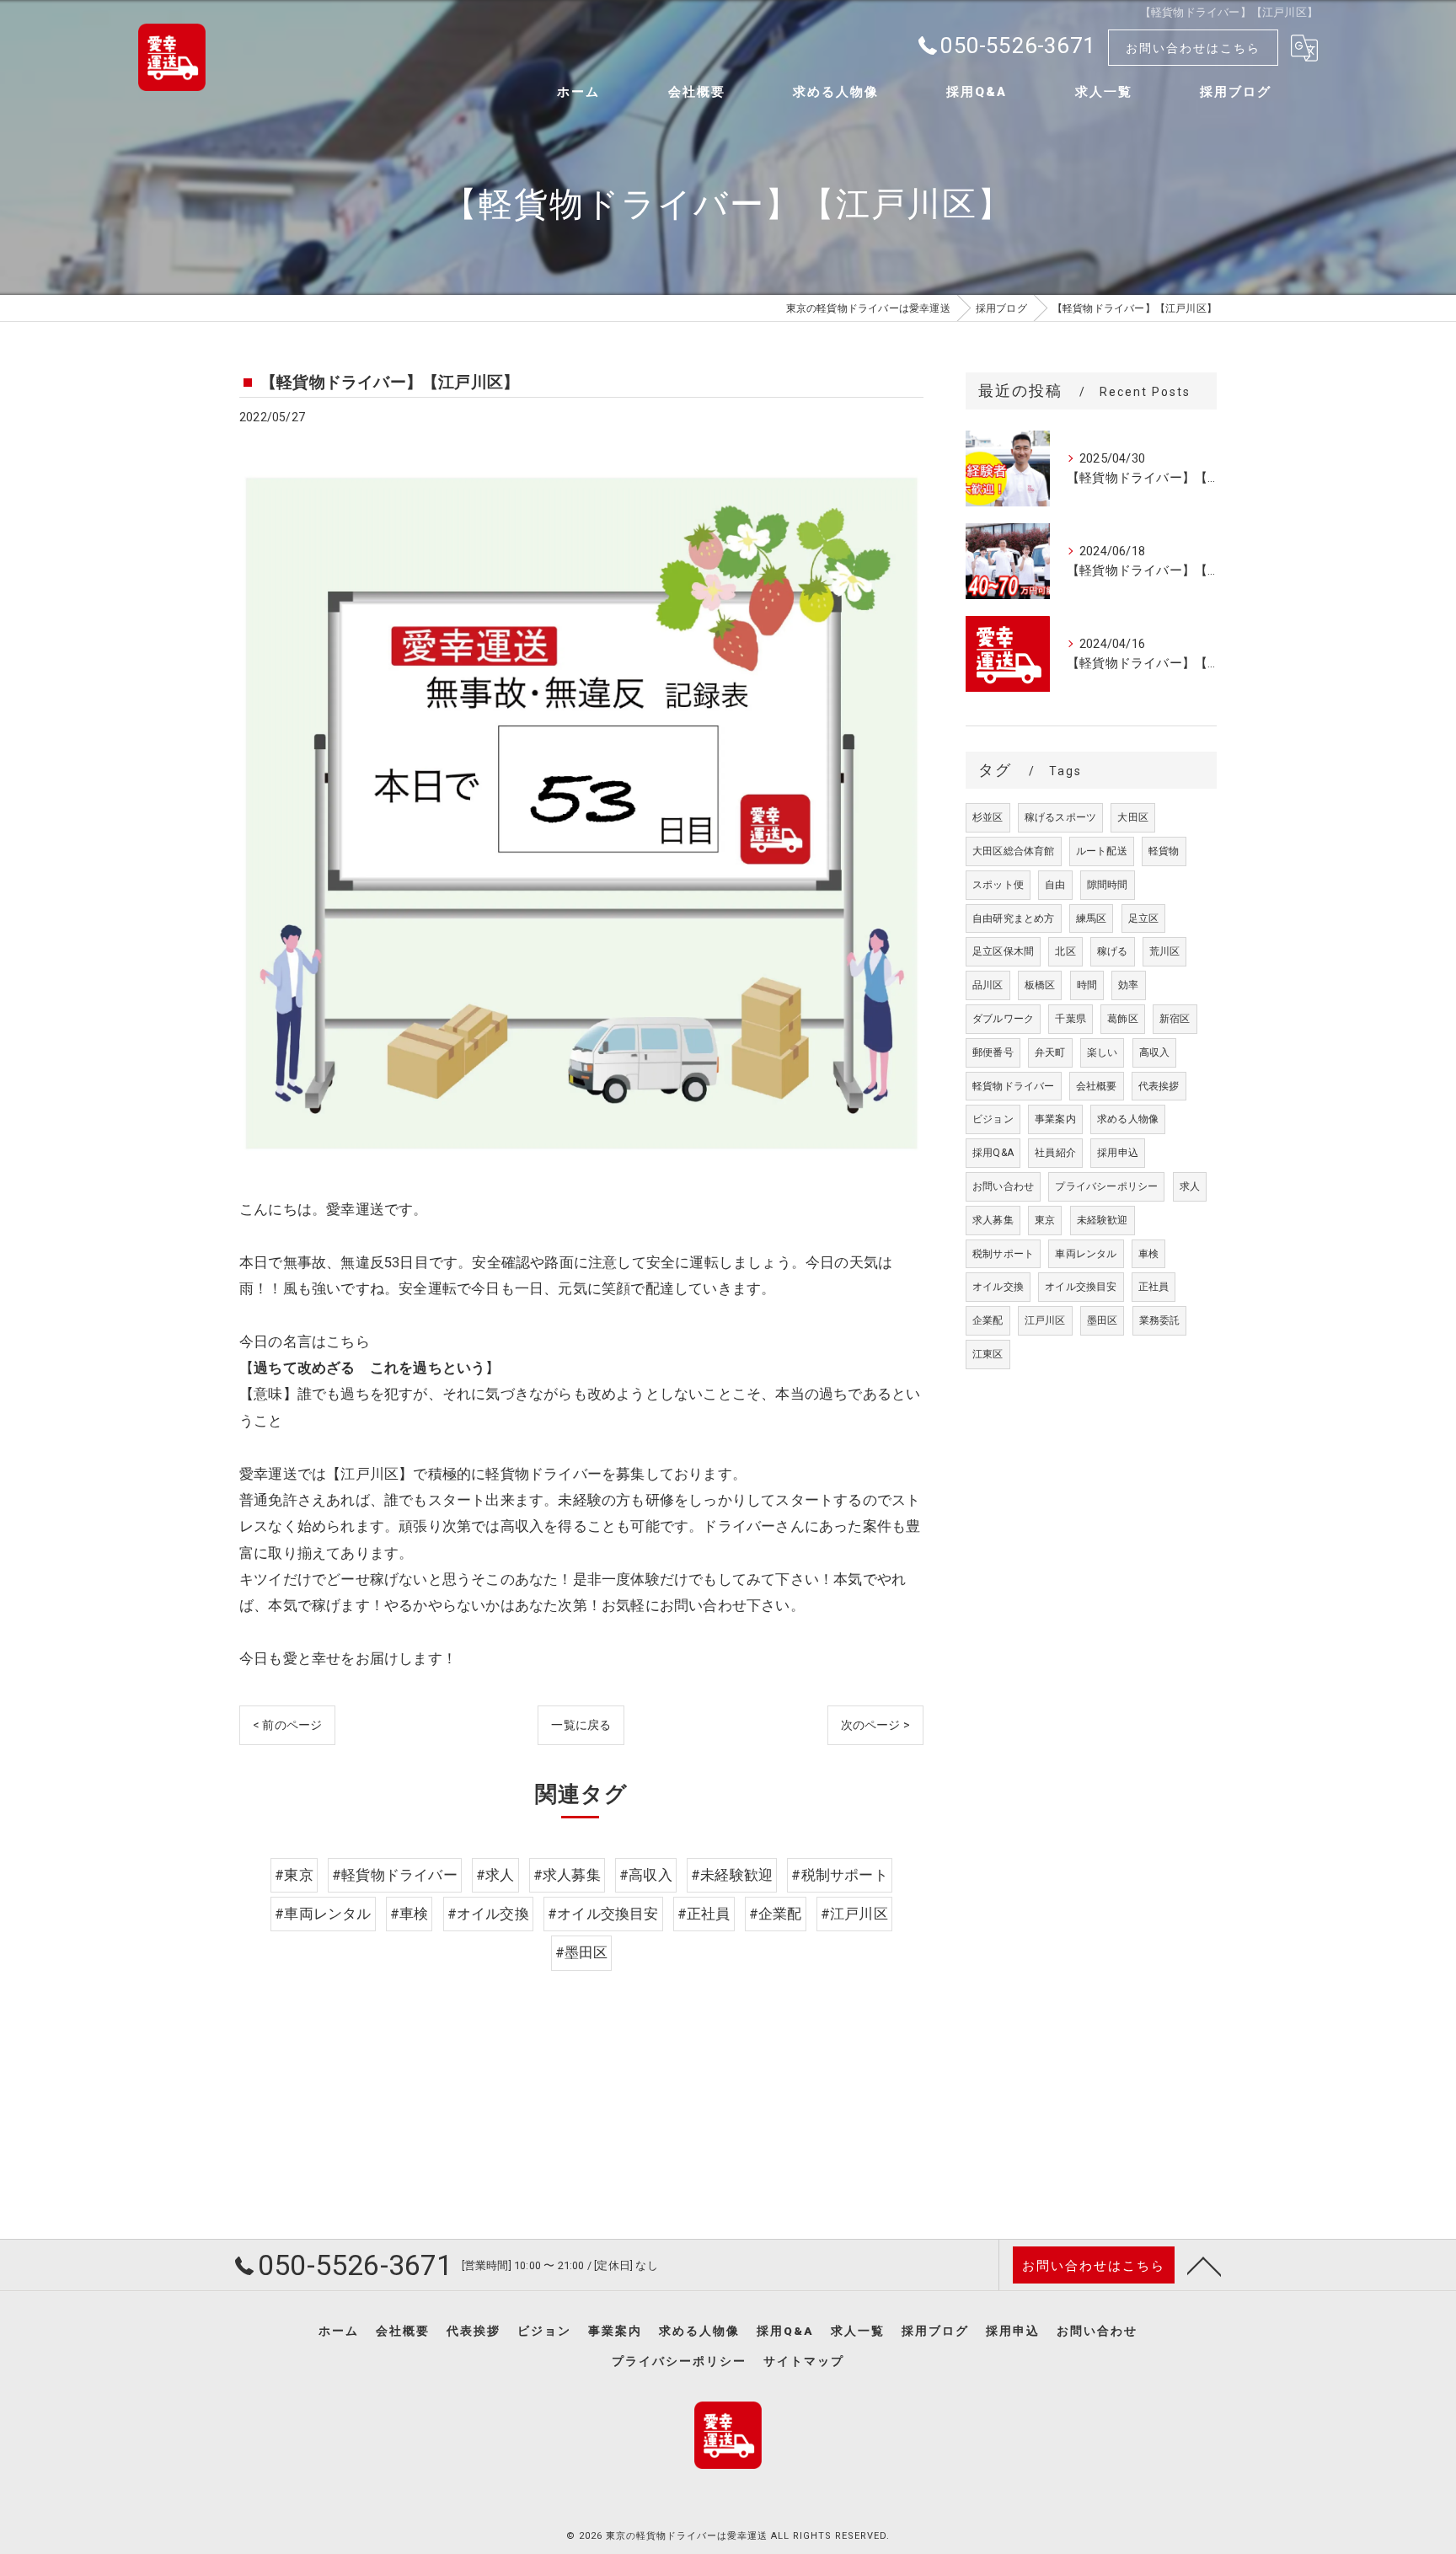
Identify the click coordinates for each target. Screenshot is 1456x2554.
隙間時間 (1108, 885)
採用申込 (1118, 1153)
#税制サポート (839, 1875)
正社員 (1154, 1287)
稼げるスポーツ (1060, 817)
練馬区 (1092, 918)
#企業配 (776, 1914)
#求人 (495, 1875)
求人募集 (993, 1220)
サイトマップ (804, 2361)
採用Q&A (993, 1153)
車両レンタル (1086, 1254)
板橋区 (1040, 985)
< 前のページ (287, 1725)
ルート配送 (1102, 851)
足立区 (1144, 918)
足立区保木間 (1003, 951)
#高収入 (646, 1875)
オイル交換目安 (1081, 1287)
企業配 (988, 1320)
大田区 (1133, 817)
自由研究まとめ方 (1014, 918)
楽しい (1103, 1052)
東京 (1045, 1220)
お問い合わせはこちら (1193, 48)
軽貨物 (1164, 851)
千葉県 (1071, 1019)
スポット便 (998, 885)
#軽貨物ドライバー (395, 1875)
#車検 (409, 1914)
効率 (1128, 985)
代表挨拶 (1159, 1086)
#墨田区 (582, 1953)
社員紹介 (1055, 1153)
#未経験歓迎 (732, 1875)
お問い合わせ (1003, 1186)
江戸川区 (1045, 1320)
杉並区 (988, 817)
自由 (1055, 885)
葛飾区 (1123, 1019)
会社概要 (1097, 1086)
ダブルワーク (1003, 1019)
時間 (1087, 985)
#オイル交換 (488, 1914)
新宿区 (1175, 1019)
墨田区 (1103, 1320)
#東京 (294, 1875)
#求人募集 (567, 1875)
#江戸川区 (854, 1914)
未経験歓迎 (1103, 1220)
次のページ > (875, 1725)
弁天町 (1050, 1052)
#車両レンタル (323, 1914)
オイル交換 (998, 1287)
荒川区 (1165, 951)
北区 (1065, 951)
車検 (1148, 1254)
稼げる (1113, 951)
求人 (1190, 1186)
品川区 (988, 985)
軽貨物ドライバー (1014, 1086)
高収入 (1155, 1052)
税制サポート (1003, 1254)
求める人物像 (1128, 1119)
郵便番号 (993, 1052)
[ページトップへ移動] (1204, 2265)
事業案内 (1055, 1119)
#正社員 (704, 1914)
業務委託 (1160, 1320)
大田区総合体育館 (1014, 851)
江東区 (988, 1354)
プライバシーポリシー (1106, 1186)
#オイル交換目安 (603, 1914)
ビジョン (993, 1119)
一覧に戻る (581, 1725)
